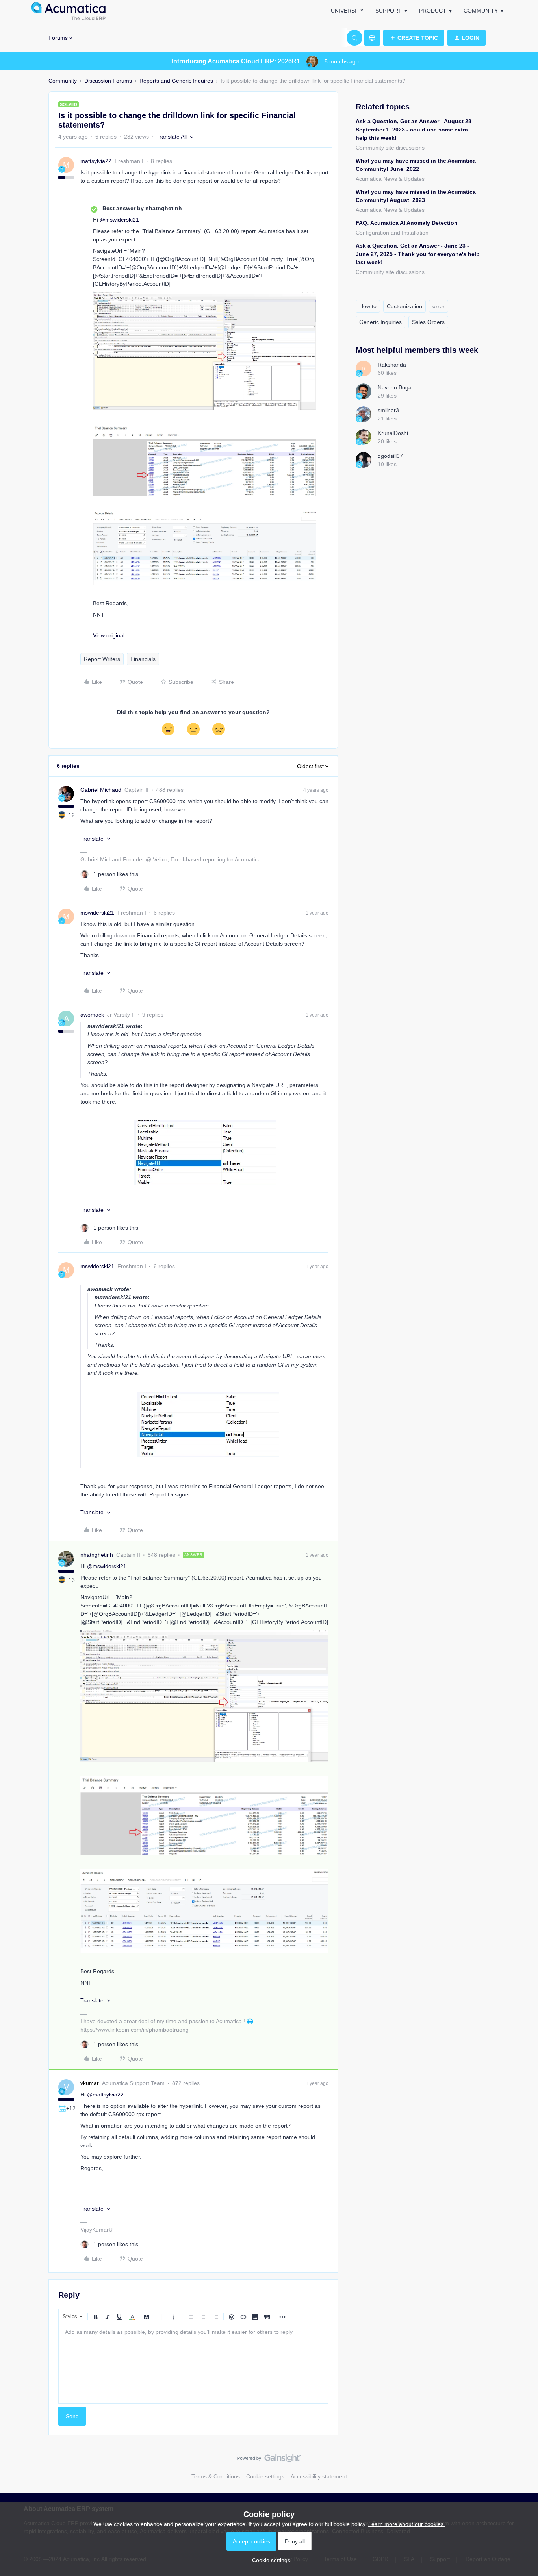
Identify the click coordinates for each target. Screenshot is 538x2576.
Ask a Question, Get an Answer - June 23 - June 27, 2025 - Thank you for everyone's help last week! (418, 254)
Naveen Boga (395, 387)
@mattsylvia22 (105, 2095)
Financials (143, 659)
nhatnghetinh (97, 1555)
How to (368, 306)
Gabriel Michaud (101, 790)
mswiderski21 (97, 913)
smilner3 (388, 410)
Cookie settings (265, 2476)
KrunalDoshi (393, 433)
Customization (404, 306)
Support (389, 11)
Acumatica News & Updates (390, 179)
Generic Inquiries (380, 322)
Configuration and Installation (392, 233)
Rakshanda (392, 365)
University (347, 11)
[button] (414, 38)
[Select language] (372, 38)
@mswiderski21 (119, 220)
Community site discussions (390, 148)
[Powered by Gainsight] (269, 2460)
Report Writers (102, 659)
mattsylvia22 (96, 161)
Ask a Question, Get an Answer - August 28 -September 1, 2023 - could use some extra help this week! (415, 130)
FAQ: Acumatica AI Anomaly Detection (407, 223)
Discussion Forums (108, 81)
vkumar (90, 2083)
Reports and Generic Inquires (176, 81)
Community (481, 11)
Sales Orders (428, 322)
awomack (92, 1015)
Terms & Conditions (216, 2476)
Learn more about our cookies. (407, 2524)
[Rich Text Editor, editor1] (193, 2364)
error (439, 306)
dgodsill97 (390, 456)
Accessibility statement (319, 2476)
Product (433, 11)
